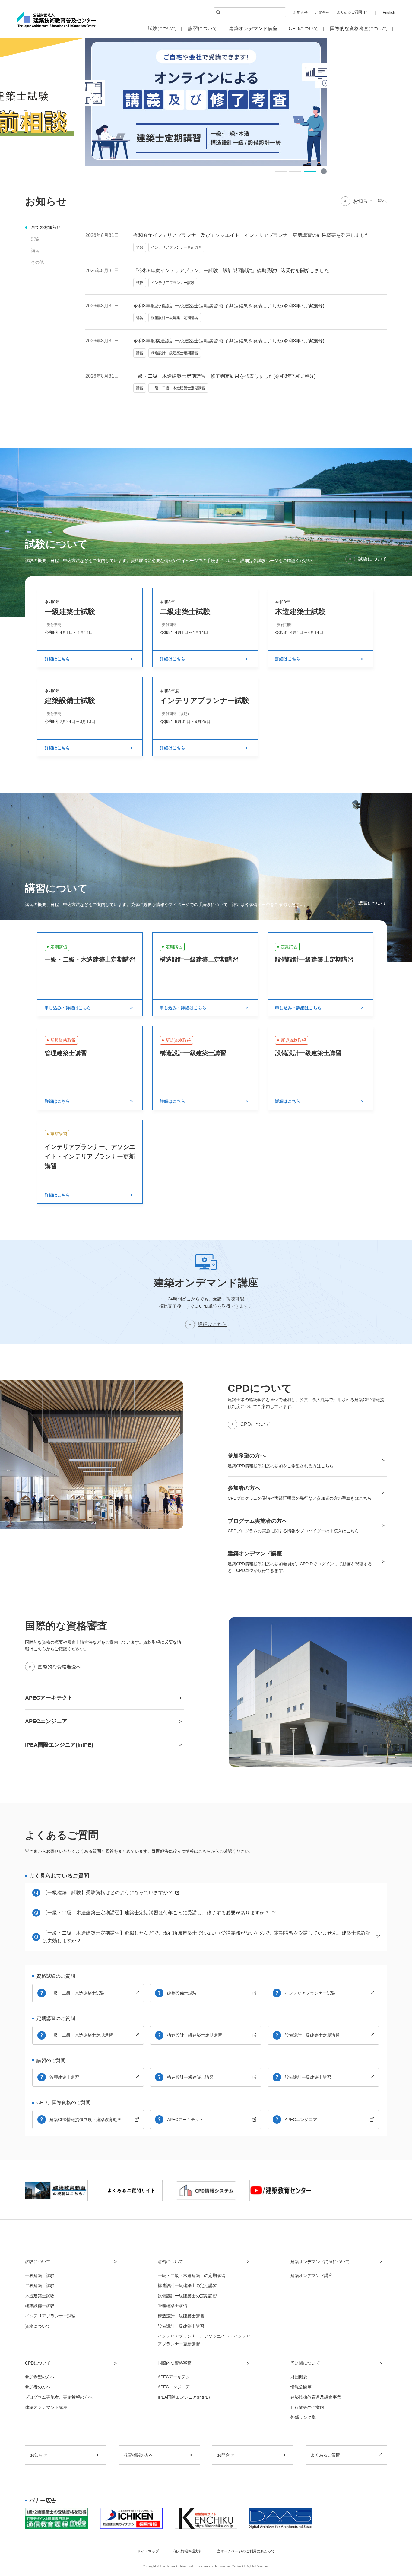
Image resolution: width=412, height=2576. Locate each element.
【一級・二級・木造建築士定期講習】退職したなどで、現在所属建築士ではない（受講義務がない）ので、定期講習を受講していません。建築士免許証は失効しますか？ (207, 1937)
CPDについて (255, 1424)
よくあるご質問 (349, 12)
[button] (281, 171)
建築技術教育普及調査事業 (316, 2397)
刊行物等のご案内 (307, 2407)
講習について (372, 903)
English (389, 13)
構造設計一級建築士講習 (190, 2077)
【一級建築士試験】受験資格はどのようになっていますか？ (108, 1892)
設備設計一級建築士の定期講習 (187, 2296)
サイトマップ (148, 2551)
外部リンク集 (303, 2417)
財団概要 (299, 2377)
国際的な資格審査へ (59, 1667)
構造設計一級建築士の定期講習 (187, 2285)
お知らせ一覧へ (370, 201)
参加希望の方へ (40, 2377)
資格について (38, 2326)
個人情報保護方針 (188, 2551)
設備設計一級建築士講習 (308, 2077)
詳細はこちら (212, 1324)
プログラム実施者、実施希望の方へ (59, 2397)
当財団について (305, 2363)
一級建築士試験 (40, 2275)
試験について (372, 559)
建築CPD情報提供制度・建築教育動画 (86, 2120)
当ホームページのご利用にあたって (246, 2551)
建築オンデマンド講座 (253, 29)
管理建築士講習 (64, 2077)
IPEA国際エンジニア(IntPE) (184, 2397)
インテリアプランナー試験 (310, 1993)
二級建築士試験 (40, 2285)
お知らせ (300, 13)
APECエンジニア (301, 2120)
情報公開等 (301, 2387)
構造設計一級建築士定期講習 (195, 2035)
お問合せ (322, 13)
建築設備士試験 (182, 1993)
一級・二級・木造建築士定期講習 (81, 2035)
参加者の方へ (38, 2387)
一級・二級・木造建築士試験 (77, 1993)
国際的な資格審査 (175, 2363)
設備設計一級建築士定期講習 (312, 2035)
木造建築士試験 (40, 2296)
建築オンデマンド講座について (320, 2262)
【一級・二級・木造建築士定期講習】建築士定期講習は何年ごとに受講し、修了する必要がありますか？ (156, 1913)
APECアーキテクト (185, 2120)
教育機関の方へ (138, 2455)
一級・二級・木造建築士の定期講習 (192, 2275)
